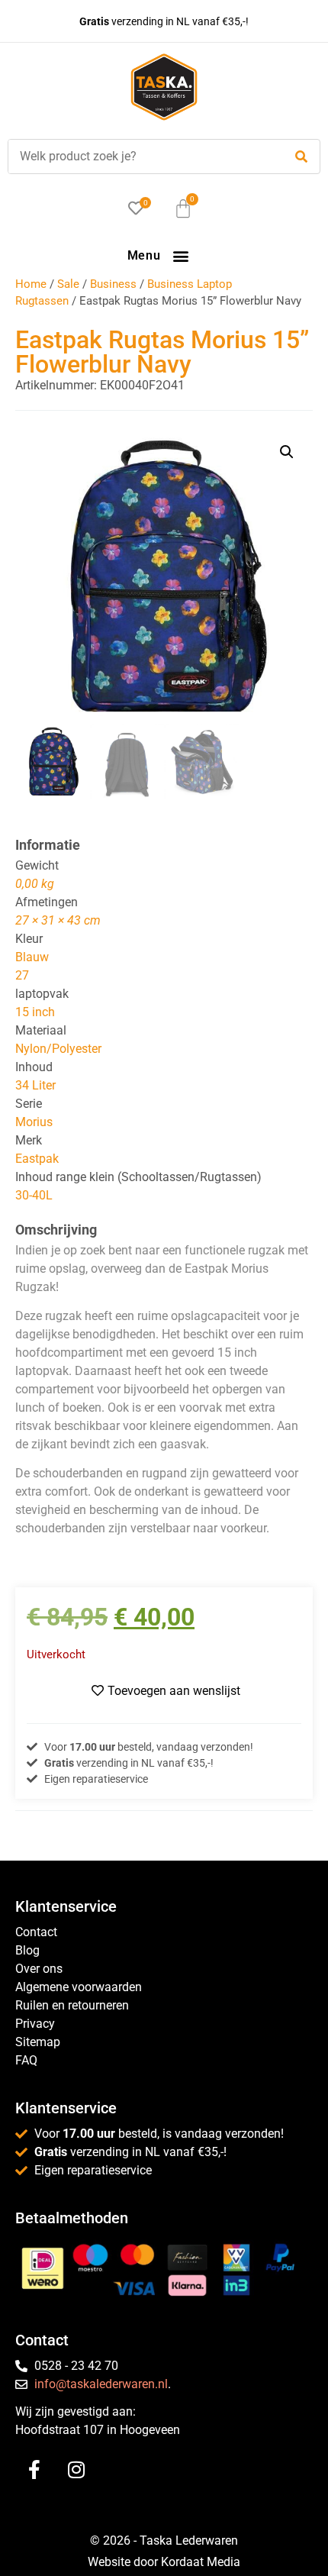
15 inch (35, 1012)
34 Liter (35, 1085)
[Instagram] (76, 2470)
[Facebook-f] (34, 2470)
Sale (68, 284)
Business (113, 284)
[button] (180, 255)
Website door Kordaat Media (164, 2562)
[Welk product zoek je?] (142, 157)
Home (31, 284)
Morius (34, 1122)
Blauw (32, 957)
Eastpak (37, 1159)
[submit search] (301, 157)
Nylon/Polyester (58, 1049)
